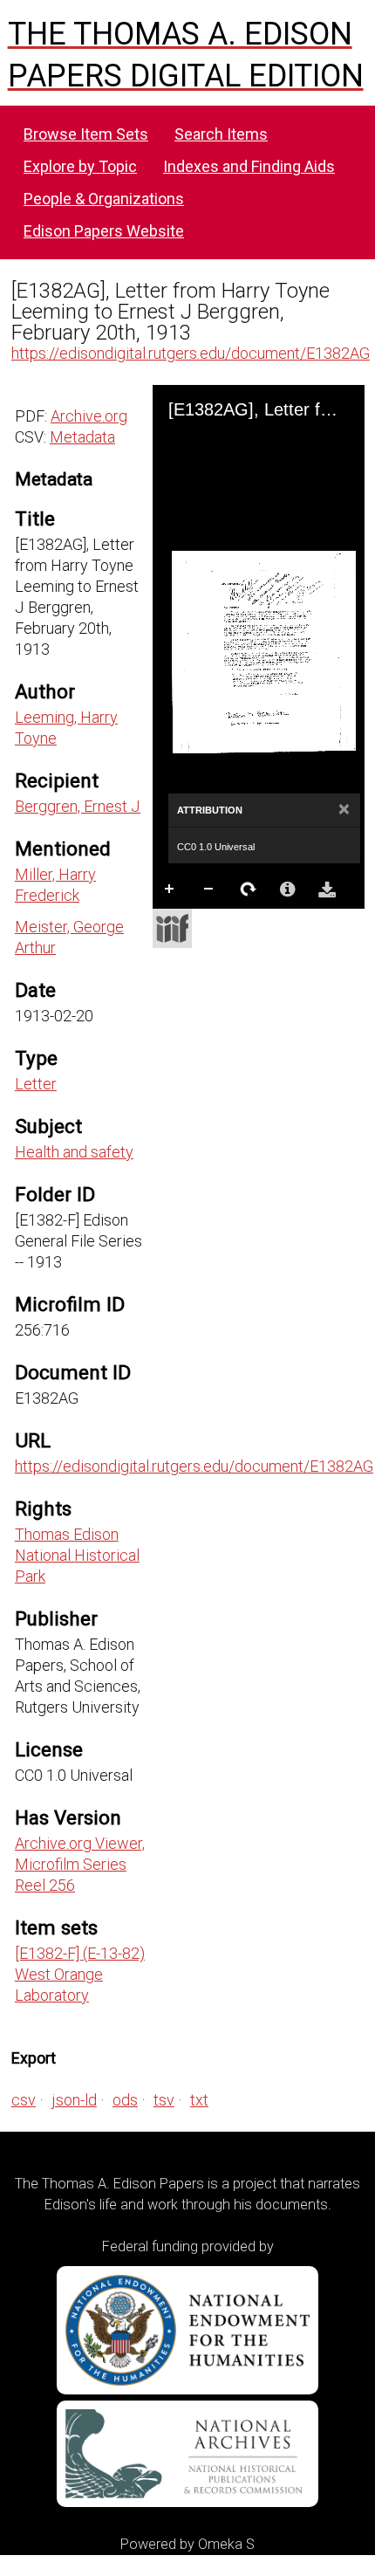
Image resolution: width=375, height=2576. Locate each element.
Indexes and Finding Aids (249, 166)
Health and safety (74, 1152)
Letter (36, 1084)
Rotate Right (249, 890)
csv (24, 2100)
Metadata (82, 437)
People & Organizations (104, 199)
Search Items (221, 134)
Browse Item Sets (86, 134)
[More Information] (288, 890)
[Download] (327, 890)
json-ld (74, 2100)
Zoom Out (209, 890)
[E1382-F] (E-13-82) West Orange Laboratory (80, 1974)
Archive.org (89, 416)
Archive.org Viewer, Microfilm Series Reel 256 (80, 1864)
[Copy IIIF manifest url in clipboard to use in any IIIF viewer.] (172, 928)
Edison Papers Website (104, 231)
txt (199, 2100)
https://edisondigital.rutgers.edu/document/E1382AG (191, 353)
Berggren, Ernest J (78, 806)
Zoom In (170, 890)
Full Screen (209, 924)
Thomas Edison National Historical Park (77, 1555)
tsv (164, 2100)
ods (125, 2100)
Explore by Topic (80, 166)
